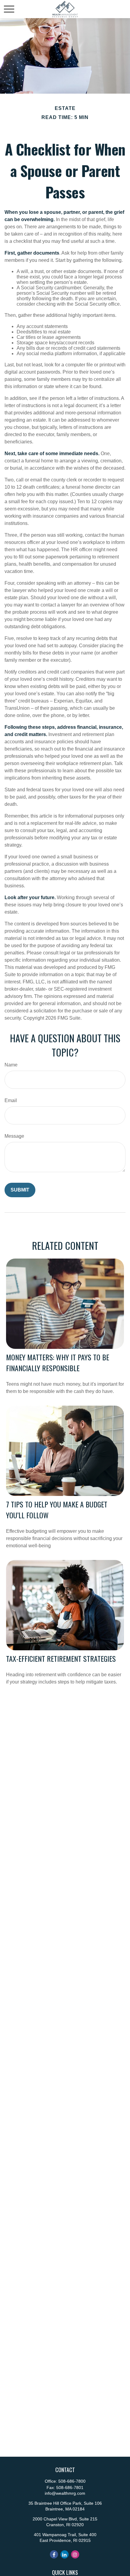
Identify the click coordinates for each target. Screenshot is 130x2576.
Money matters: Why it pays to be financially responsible (58, 1362)
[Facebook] (54, 2554)
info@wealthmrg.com (65, 2493)
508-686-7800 (72, 2481)
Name (11, 1065)
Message (14, 1136)
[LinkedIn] (65, 2554)
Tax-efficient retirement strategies (61, 1658)
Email (11, 1100)
